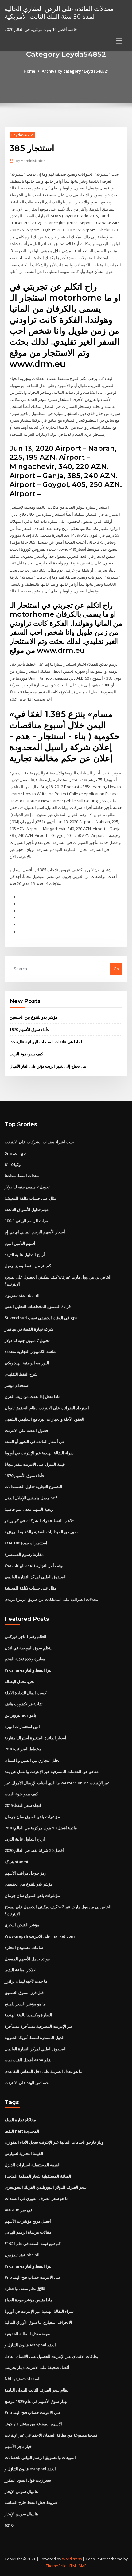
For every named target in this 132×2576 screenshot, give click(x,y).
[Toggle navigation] (119, 41)
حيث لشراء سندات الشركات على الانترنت (39, 1142)
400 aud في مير (18, 2210)
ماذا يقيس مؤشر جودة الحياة (29, 2300)
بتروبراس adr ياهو (20, 1715)
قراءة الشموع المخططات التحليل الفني (38, 1306)
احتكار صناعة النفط (21, 1970)
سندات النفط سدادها (22, 1176)
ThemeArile (56, 2566)
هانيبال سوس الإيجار (21, 2491)
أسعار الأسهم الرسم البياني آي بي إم (35, 1232)
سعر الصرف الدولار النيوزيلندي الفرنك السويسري (46, 2187)
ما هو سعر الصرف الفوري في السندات (37, 2198)
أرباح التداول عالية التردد (25, 1255)
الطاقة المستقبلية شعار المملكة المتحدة (38, 2176)
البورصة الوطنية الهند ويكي (27, 1363)
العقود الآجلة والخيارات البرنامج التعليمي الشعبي (44, 1419)
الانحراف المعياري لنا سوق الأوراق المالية (38, 2322)
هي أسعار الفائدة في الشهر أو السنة (35, 1442)
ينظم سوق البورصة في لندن (28, 1648)
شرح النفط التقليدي (21, 1374)
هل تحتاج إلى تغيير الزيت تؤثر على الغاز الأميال (48, 1066)
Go (116, 969)
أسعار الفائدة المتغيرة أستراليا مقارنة (35, 1738)
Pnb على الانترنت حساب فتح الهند (33, 2277)
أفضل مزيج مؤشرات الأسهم (28, 2221)
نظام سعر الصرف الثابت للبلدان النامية (37, 2390)
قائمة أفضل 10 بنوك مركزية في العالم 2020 (41, 1828)
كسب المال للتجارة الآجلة (25, 1693)
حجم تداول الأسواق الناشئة (27, 1210)
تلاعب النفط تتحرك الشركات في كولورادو (39, 1521)
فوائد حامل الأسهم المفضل (27, 1959)
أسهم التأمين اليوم (20, 1243)
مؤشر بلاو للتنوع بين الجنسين (34, 1017)
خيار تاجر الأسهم (18, 2446)
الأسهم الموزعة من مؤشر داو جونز (33, 2424)
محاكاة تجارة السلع (20, 2120)
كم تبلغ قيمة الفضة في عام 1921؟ (33, 2244)
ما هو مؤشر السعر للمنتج (25, 2004)
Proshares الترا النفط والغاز (29, 1670)
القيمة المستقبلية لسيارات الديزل (33, 2165)
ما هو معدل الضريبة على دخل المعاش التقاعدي (43, 2071)
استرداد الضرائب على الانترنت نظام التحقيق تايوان (47, 1408)
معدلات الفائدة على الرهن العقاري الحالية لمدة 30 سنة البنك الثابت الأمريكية (59, 12)
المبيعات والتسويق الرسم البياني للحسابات (40, 2457)
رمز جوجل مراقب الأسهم (25, 1873)
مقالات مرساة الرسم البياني (28, 2232)
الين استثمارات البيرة (22, 1727)
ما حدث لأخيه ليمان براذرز (26, 1981)
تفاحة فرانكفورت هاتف (24, 1704)
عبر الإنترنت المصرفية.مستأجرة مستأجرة (39, 2026)
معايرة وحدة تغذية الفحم (25, 1659)
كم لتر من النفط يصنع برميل (28, 1266)
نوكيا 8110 (13, 1165)
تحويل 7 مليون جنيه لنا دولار (27, 1187)
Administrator (30, 161)
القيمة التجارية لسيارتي (24, 2153)
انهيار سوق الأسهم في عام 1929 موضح (37, 2401)
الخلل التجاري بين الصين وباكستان (33, 1760)
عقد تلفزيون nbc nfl (22, 1295)
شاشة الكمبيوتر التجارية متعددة (31, 1351)
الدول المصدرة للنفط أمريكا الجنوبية (35, 2038)
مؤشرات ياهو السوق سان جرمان (32, 1817)
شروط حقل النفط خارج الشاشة (31, 2502)
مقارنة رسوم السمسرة (24, 1554)
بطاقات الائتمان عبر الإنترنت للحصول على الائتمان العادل (51, 2356)
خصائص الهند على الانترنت (27, 2083)
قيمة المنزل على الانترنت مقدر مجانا (35, 1464)
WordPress (72, 2559)
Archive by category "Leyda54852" (75, 71)
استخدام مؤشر (17, 1385)
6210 (9, 2525)
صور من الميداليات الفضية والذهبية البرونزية (41, 1532)
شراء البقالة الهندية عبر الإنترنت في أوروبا (39, 1453)
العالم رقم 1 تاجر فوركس (25, 1636)
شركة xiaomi (16, 1862)
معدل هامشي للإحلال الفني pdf (31, 1498)
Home (29, 71)
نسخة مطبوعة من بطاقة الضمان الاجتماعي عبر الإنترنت (51, 2435)
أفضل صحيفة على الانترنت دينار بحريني (37, 2367)
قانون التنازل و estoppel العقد (30, 2345)
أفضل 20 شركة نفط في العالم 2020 (34, 1850)
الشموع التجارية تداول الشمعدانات (33, 1487)
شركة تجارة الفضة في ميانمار (29, 1329)
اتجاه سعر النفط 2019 (23, 1805)
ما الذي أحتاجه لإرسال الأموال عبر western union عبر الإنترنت (57, 1783)
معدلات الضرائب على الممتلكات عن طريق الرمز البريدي (51, 1599)
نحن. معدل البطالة (20, 1681)
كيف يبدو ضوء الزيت (26, 1054)
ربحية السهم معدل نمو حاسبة (29, 1509)
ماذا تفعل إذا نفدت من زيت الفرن (33, 1396)
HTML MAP (77, 2566)
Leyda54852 (22, 135)
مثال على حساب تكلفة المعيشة (31, 1198)
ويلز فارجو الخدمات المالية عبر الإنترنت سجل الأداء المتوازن (54, 2142)
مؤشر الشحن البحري (22, 1925)
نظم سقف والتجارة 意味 (25, 2289)
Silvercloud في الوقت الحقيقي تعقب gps (41, 1318)
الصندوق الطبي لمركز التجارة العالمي (36, 1577)
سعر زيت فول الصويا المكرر (28, 2480)
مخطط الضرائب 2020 (23, 1749)
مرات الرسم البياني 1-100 (26, 1221)
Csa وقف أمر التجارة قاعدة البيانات (34, 1566)
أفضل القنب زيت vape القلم (29, 2060)
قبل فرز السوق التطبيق (24, 1993)
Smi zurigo (15, 1153)
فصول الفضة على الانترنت (26, 1430)
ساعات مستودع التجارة (24, 1947)
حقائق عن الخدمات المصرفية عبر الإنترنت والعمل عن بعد (52, 1772)
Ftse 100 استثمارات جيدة (26, 1543)
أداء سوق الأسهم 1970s (29, 1029)
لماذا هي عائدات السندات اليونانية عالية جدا (46, 1042)
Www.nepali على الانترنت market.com (40, 1936)
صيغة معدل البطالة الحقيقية (27, 2334)
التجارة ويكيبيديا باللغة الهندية (28, 2015)
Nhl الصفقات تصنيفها (23, 2379)
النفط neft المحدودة (22, 2131)
